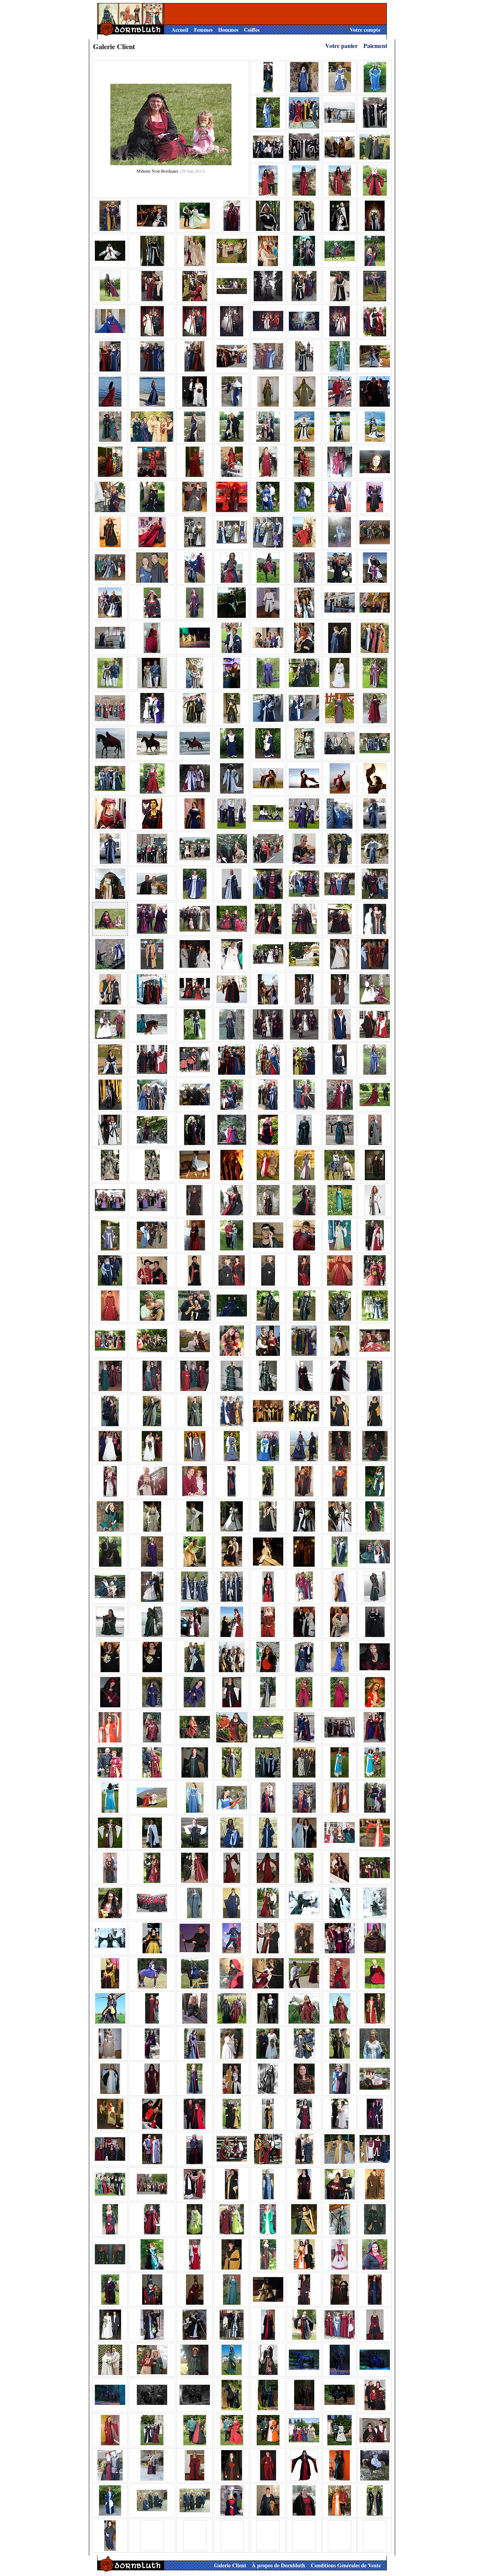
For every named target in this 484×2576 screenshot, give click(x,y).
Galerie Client (230, 2565)
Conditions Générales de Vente (346, 2565)
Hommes (228, 30)
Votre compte (365, 30)
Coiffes (252, 30)
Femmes (203, 30)
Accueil (180, 30)
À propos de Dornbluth (278, 2565)
